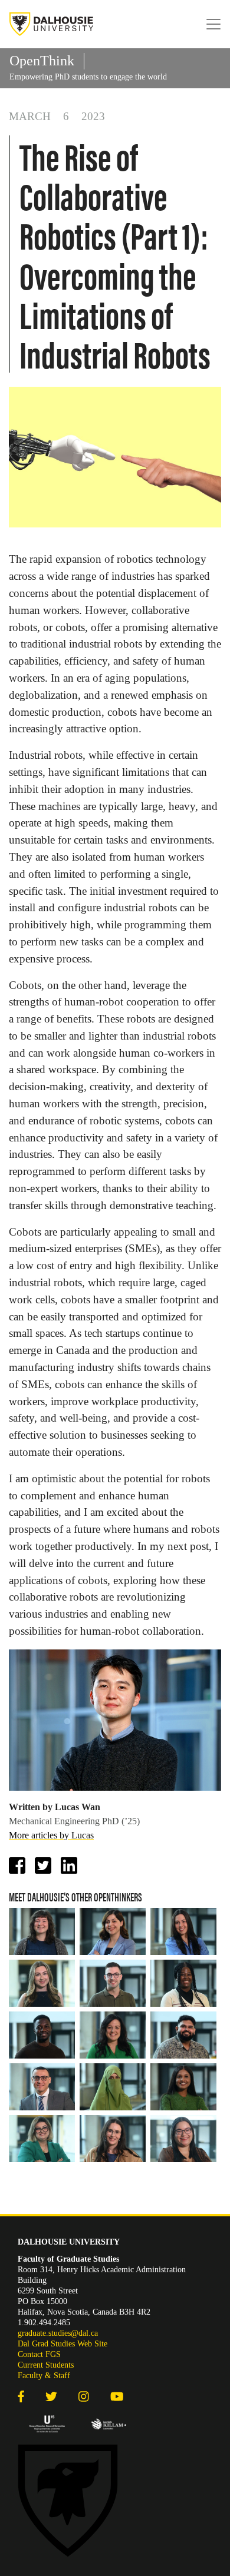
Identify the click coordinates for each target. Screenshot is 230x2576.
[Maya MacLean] (42, 1983)
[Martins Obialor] (42, 2035)
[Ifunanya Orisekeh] (183, 2087)
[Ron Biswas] (183, 2035)
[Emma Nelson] (42, 1931)
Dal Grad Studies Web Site (63, 2344)
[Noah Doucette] (113, 1983)
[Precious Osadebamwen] (183, 1983)
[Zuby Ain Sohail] (113, 2087)
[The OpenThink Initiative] (51, 24)
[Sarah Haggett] (113, 2035)
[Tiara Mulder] (183, 2139)
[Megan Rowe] (183, 1931)
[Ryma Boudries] (42, 2139)
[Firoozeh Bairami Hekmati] (113, 1931)
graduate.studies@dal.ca (58, 2333)
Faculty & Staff (44, 2376)
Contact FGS (39, 2354)
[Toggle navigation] (213, 24)
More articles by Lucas (51, 1835)
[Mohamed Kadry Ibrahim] (42, 2087)
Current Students (46, 2365)
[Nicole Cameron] (113, 2139)
